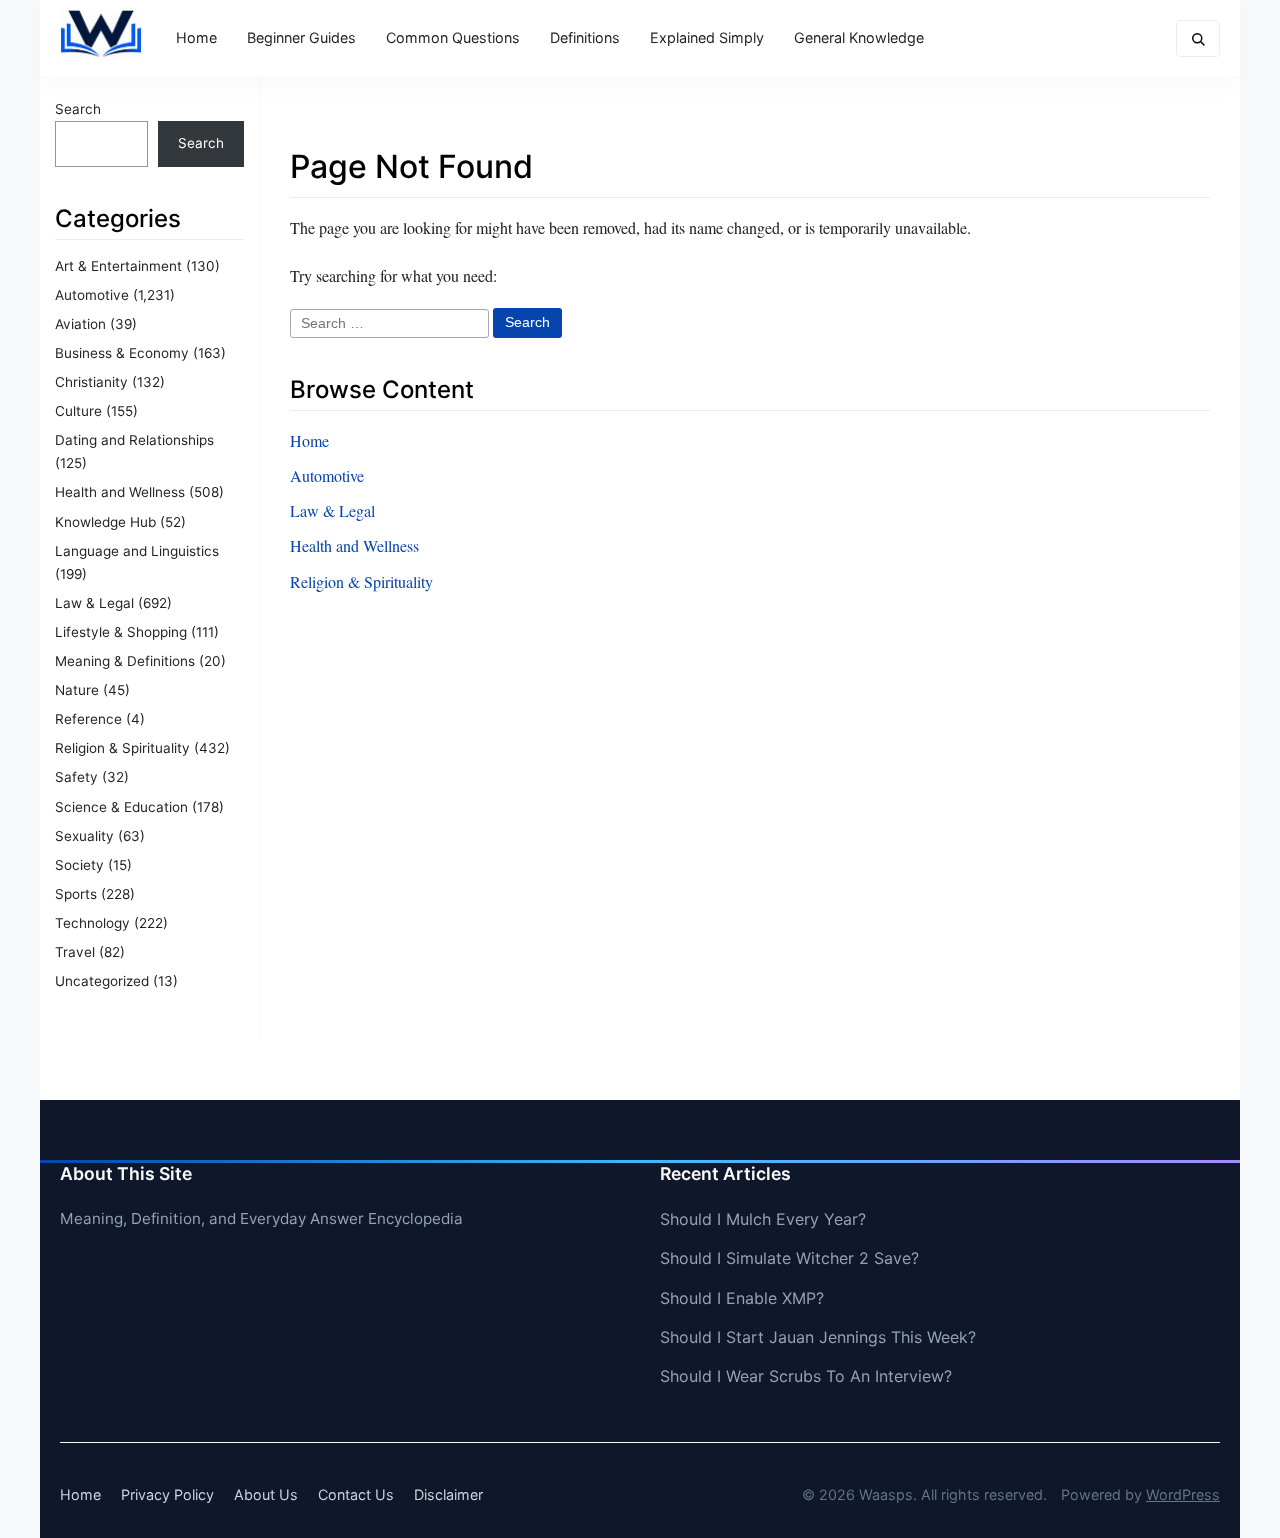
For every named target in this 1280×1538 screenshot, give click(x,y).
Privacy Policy (167, 1494)
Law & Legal (94, 603)
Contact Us (356, 1494)
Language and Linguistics (137, 551)
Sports (76, 894)
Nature (77, 690)
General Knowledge (859, 37)
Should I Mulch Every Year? (763, 1219)
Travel (75, 952)
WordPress (1183, 1494)
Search (78, 109)
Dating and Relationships (134, 440)
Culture (78, 411)
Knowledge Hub (105, 522)
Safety (76, 777)
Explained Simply (707, 37)
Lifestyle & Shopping (121, 632)
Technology (92, 923)
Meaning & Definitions (125, 661)
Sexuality (84, 836)
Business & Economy (122, 353)
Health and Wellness (120, 492)
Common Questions (453, 37)
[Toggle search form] (1198, 38)
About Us (266, 1494)
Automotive (92, 295)
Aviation (80, 324)
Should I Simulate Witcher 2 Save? (789, 1258)
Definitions (585, 37)
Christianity (91, 382)
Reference (88, 719)
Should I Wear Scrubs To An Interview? (806, 1376)
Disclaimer (448, 1494)
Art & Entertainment (118, 266)
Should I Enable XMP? (742, 1298)
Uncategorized (102, 981)
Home (196, 37)
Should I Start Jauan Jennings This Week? (818, 1337)
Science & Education (121, 807)
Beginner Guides (301, 37)
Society (79, 865)
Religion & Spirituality (122, 748)
